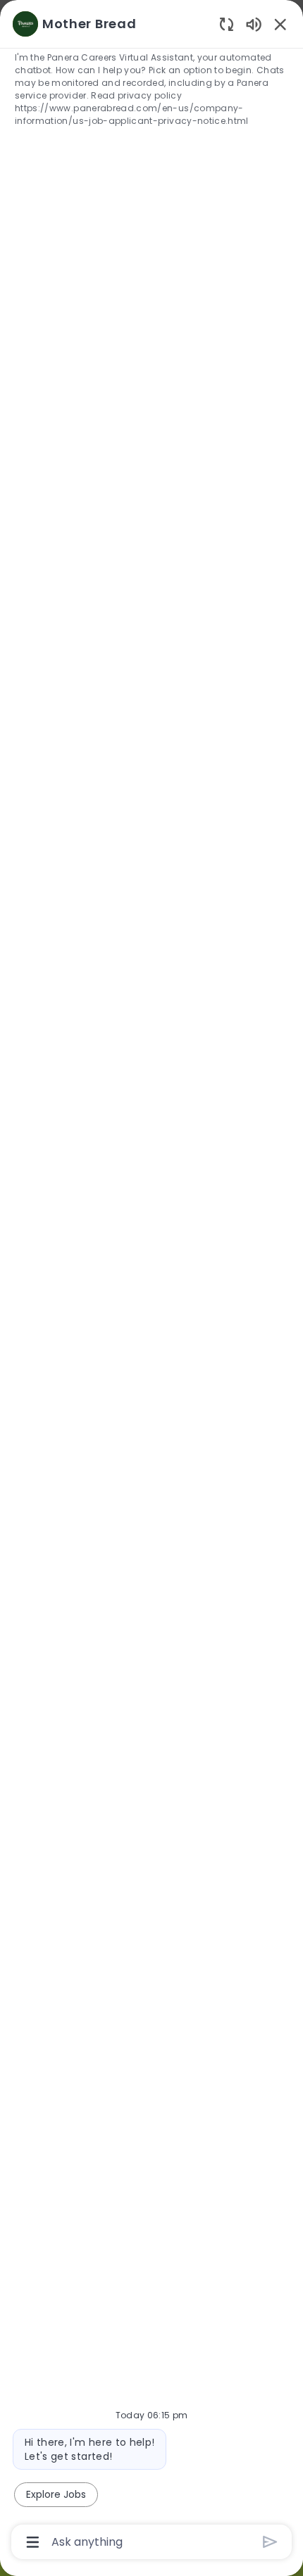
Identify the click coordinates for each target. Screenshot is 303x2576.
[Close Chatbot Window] (280, 24)
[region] (151, 1282)
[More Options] (33, 2542)
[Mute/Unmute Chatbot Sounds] (254, 24)
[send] (270, 2542)
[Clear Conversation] (227, 24)
